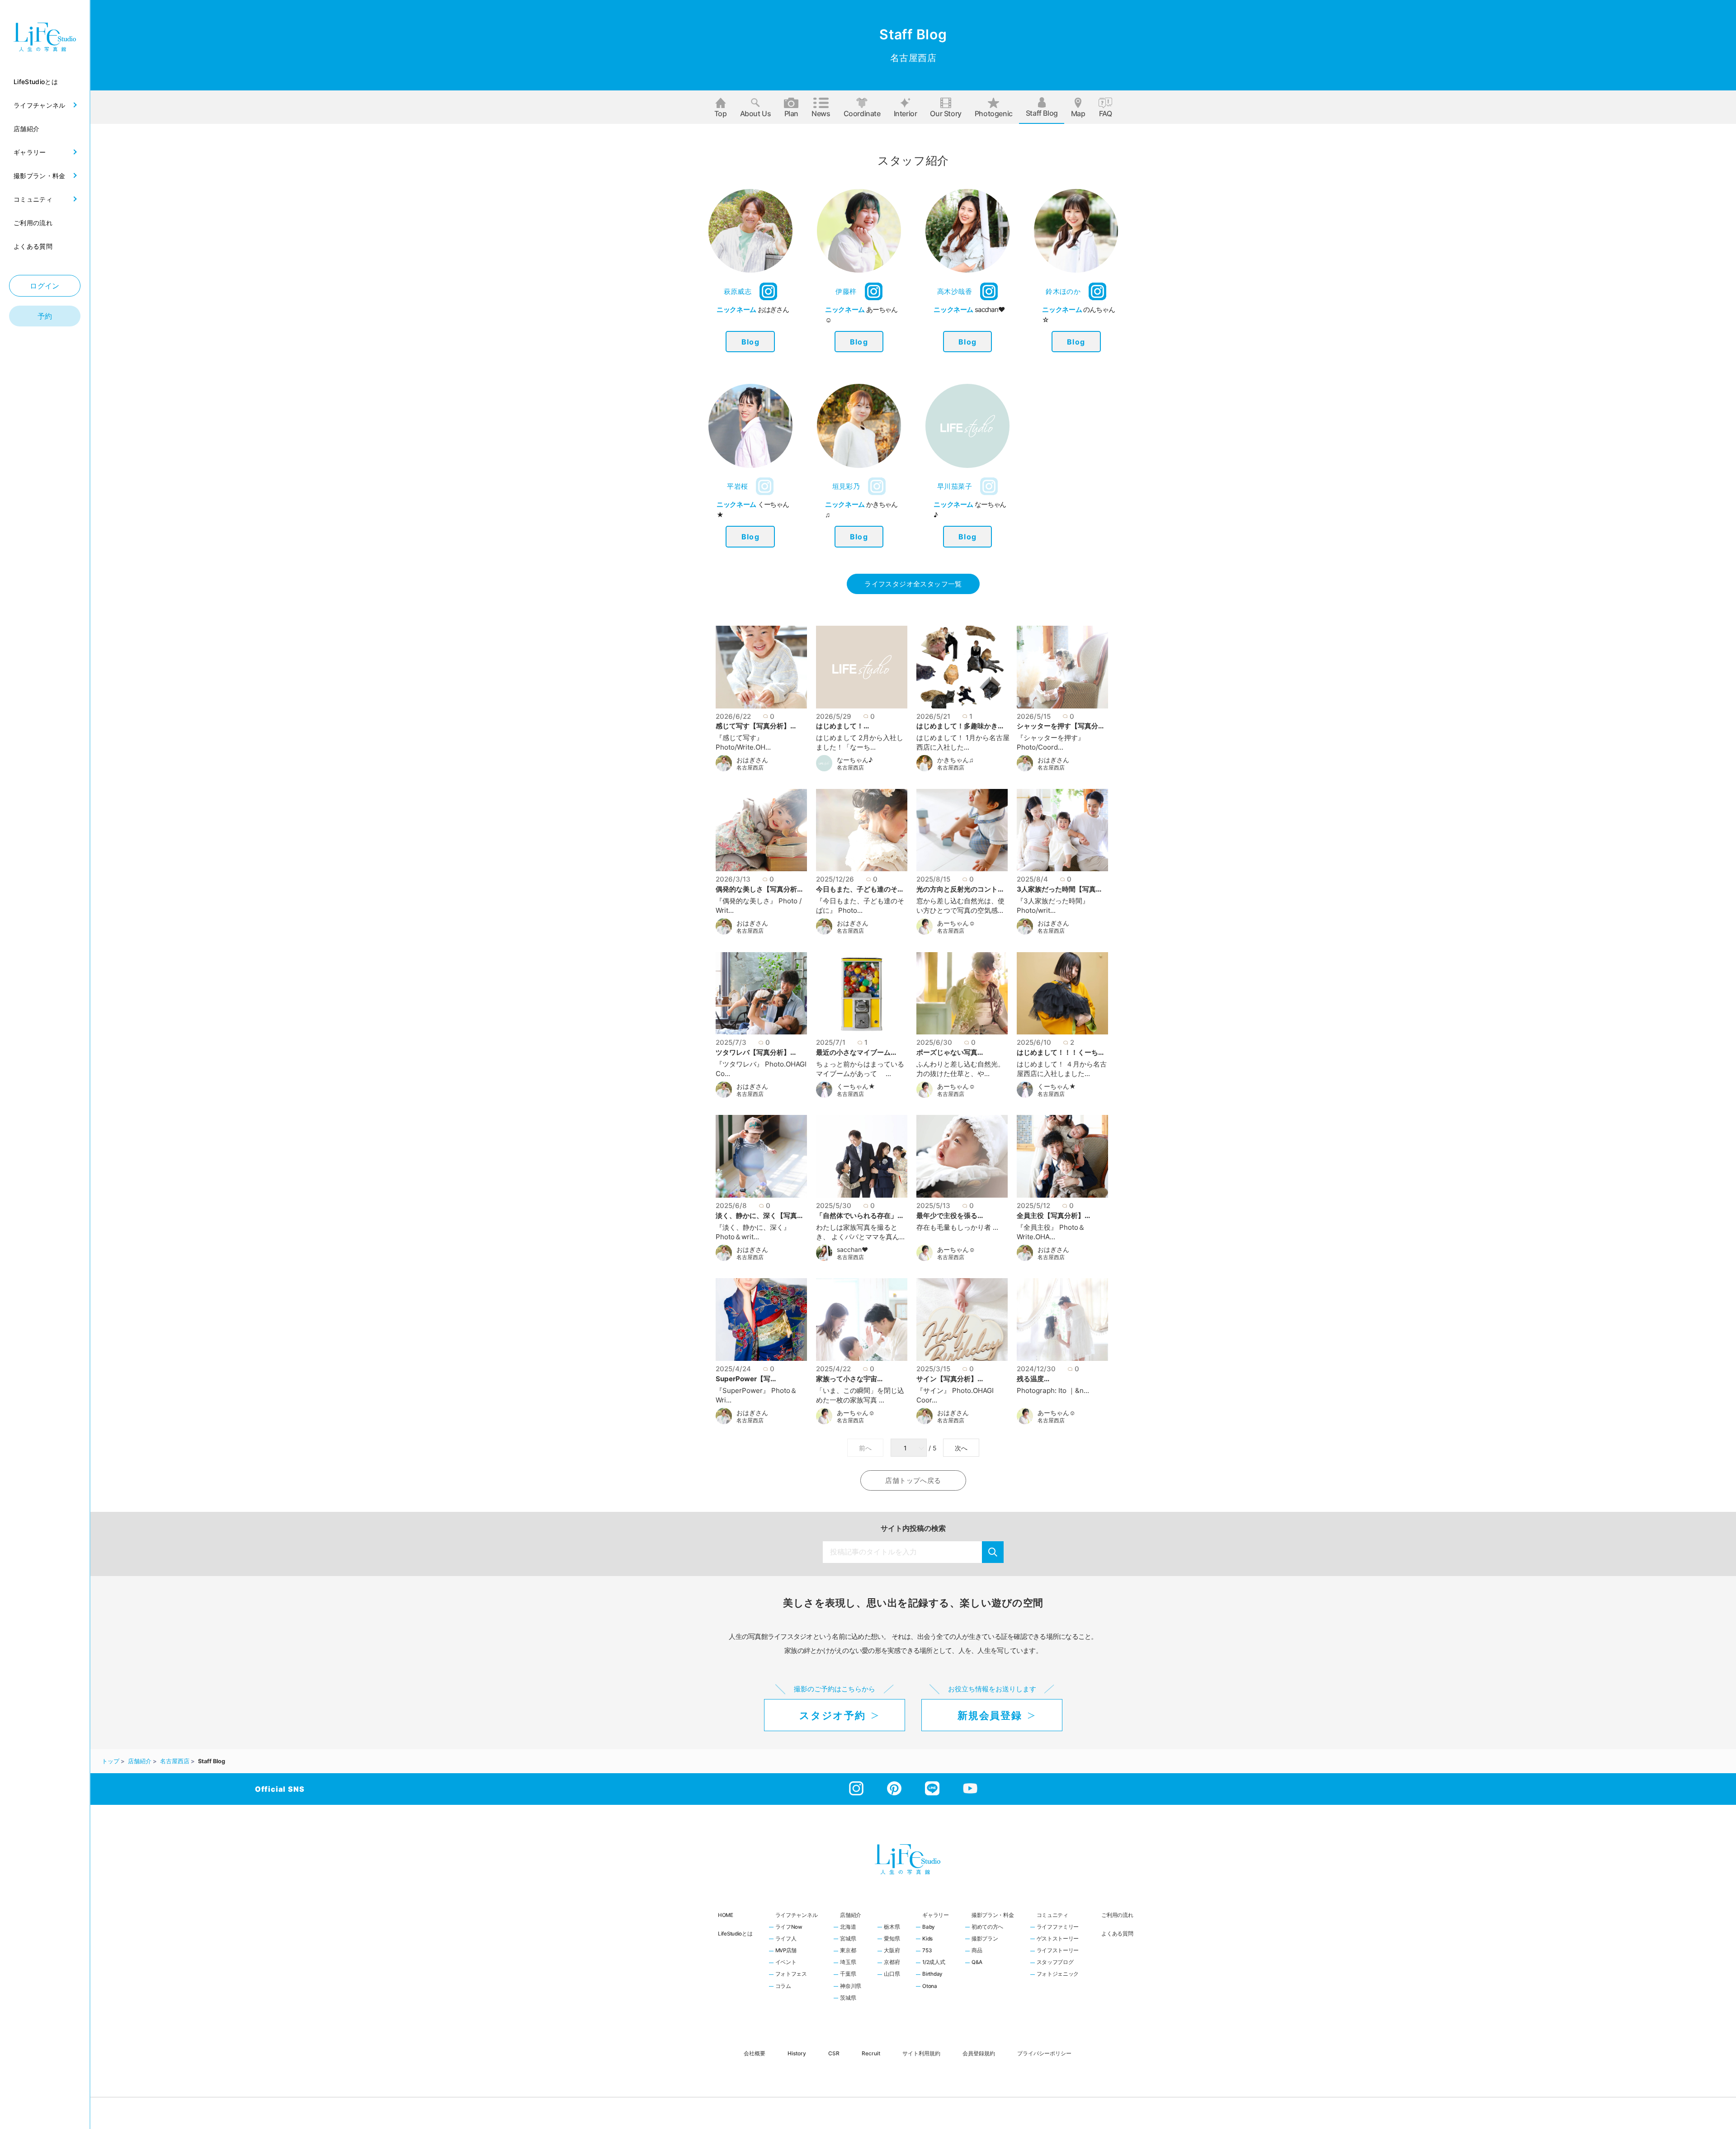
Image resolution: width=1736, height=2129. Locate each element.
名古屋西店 (750, 768)
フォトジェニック (1058, 1974)
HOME (726, 1915)
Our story (946, 113)
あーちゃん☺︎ (956, 923)
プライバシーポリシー (1044, 2053)
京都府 (892, 1963)
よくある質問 (1117, 1934)
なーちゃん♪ (855, 760)
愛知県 (892, 1939)
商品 (977, 1951)
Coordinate (862, 113)
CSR (834, 2053)
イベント (786, 1963)
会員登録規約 (979, 2053)
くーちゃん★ (856, 1086)
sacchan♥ (852, 1250)
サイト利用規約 (921, 2053)
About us (756, 113)
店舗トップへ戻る (913, 1480)
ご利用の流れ (1117, 1915)
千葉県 (848, 1974)
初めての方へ (987, 1927)
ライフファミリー (1058, 1927)
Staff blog (1042, 113)
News (821, 113)
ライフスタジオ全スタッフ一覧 (913, 584)
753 (927, 1951)
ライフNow (789, 1927)
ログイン (45, 286)
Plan (791, 113)
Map (1078, 113)
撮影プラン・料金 (993, 1915)
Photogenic (994, 113)
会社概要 (755, 2053)
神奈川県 (851, 1987)
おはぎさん (752, 760)
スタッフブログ (1055, 1963)
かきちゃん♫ (955, 760)
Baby (929, 1927)
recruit (871, 2053)
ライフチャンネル (797, 1915)
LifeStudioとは (735, 1934)
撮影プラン (985, 1939)
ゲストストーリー (1058, 1939)
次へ (961, 1448)
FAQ (1106, 113)
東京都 (848, 1951)
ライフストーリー (1058, 1951)
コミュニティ (1052, 1915)
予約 (45, 316)
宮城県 (848, 1939)
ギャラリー (936, 1915)
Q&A (977, 1963)
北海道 (848, 1927)
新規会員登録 (990, 1715)
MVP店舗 (786, 1951)
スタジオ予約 (832, 1715)
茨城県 (848, 1998)
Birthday (932, 1974)
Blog (750, 342)
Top (721, 113)
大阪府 (892, 1951)
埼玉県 (848, 1963)
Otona (930, 1987)
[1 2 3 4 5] (910, 1448)
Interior (906, 113)
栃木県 (892, 1927)
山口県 (892, 1974)
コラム (783, 1987)
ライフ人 (786, 1939)
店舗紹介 (851, 1915)
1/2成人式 (934, 1963)
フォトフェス (791, 1974)
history (797, 2053)
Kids (927, 1939)
